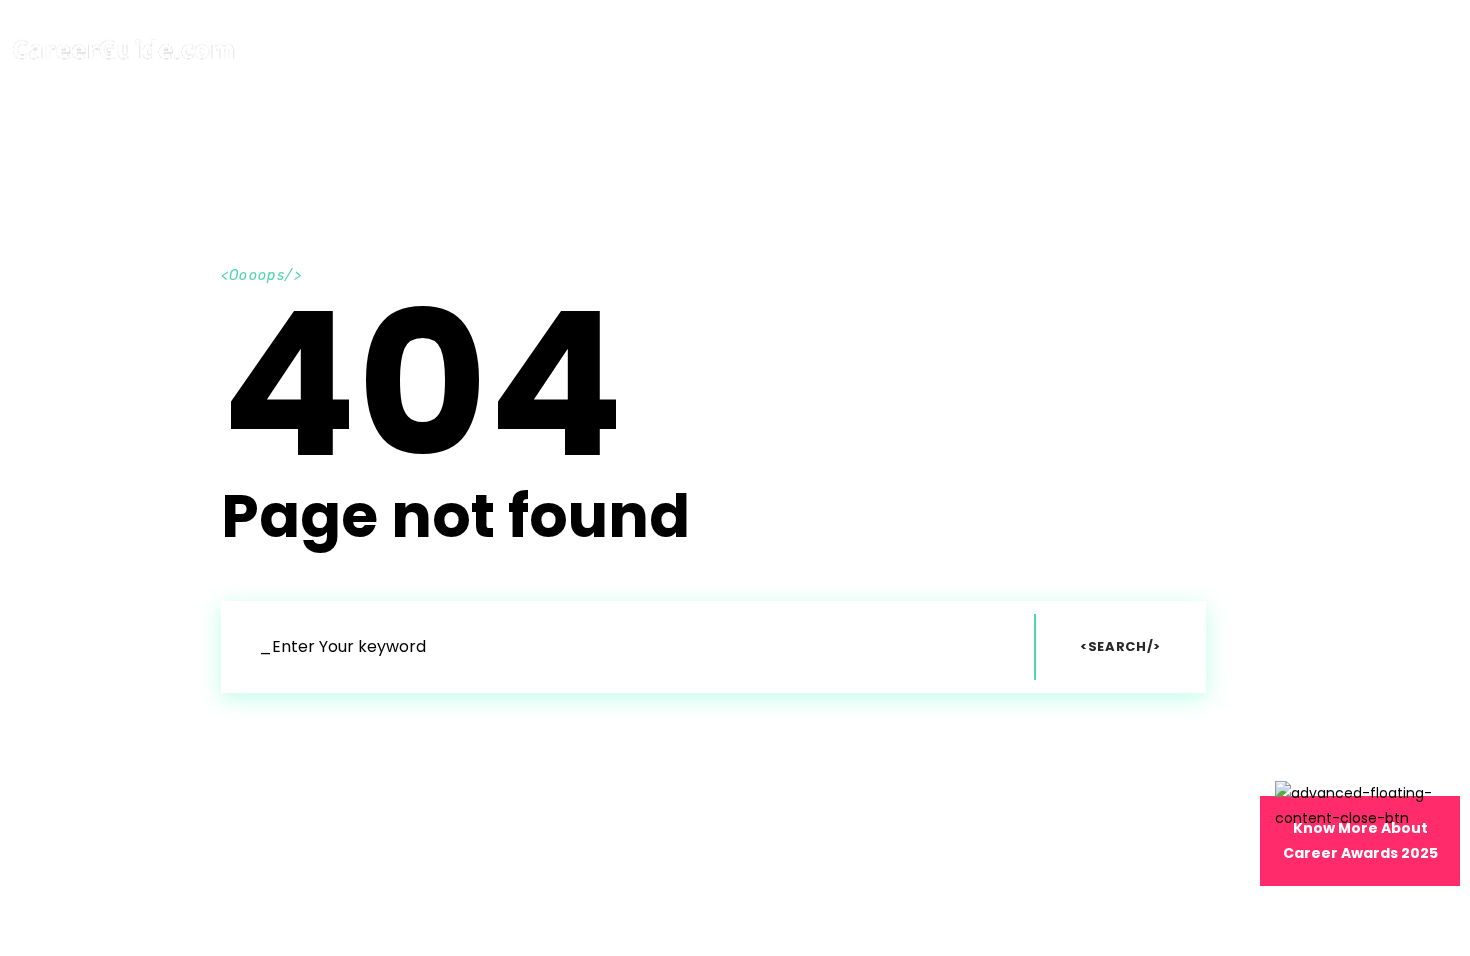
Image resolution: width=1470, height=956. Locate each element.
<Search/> (1120, 646)
